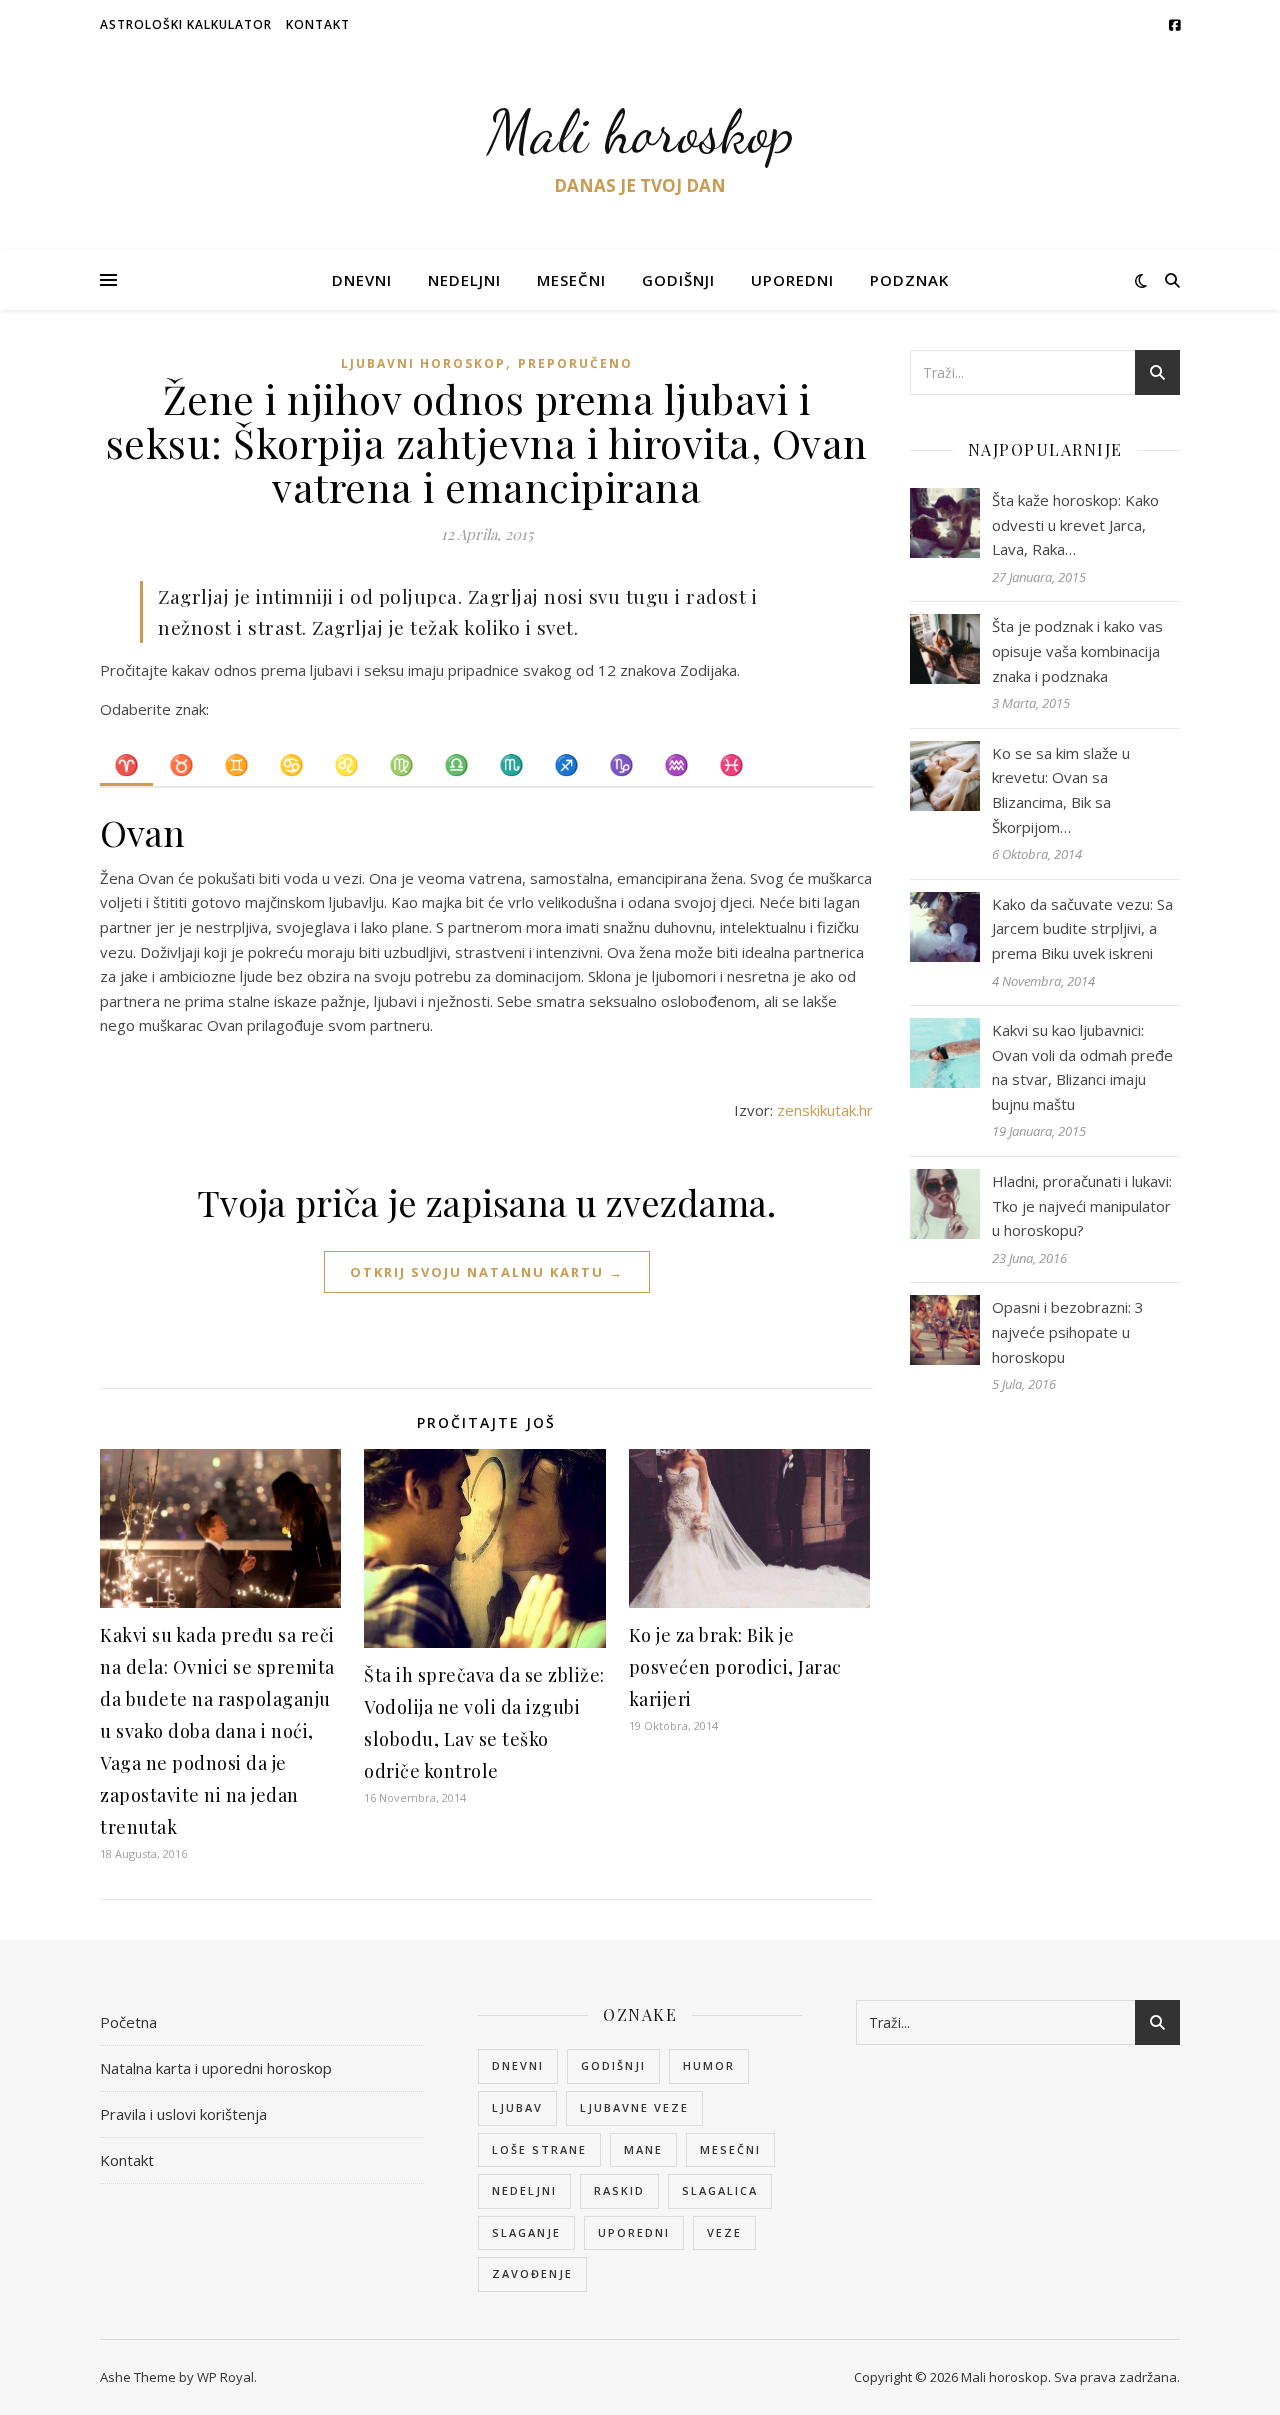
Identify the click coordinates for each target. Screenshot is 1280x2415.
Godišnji (678, 280)
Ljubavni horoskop (423, 363)
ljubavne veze (634, 2107)
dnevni (518, 2065)
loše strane (539, 2149)
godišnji (613, 2065)
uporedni (634, 2232)
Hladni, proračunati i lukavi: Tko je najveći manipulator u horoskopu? (1082, 1205)
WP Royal (225, 2377)
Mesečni (571, 280)
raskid (619, 2190)
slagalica (720, 2190)
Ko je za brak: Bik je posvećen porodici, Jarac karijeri (735, 1667)
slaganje (526, 2232)
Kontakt (318, 24)
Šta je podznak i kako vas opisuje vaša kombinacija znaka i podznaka (1077, 650)
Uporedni (792, 280)
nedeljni (524, 2190)
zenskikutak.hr (825, 1110)
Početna (128, 2022)
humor (709, 2065)
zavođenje (532, 2273)
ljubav (517, 2107)
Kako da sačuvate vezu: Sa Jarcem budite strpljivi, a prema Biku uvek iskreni (1082, 928)
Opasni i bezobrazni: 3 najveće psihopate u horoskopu (1068, 1331)
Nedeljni (464, 280)
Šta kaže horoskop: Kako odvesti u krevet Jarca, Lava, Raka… (1075, 524)
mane (643, 2149)
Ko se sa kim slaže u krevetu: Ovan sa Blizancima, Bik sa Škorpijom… (1061, 790)
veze (724, 2232)
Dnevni (362, 280)
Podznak (909, 280)
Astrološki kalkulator (186, 24)
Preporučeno (575, 363)
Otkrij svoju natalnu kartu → (487, 1272)
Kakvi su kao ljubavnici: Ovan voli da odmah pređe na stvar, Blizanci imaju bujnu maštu (1082, 1067)
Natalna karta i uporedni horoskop (216, 2068)
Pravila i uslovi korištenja (183, 2114)
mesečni (730, 2149)
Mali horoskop (640, 132)
